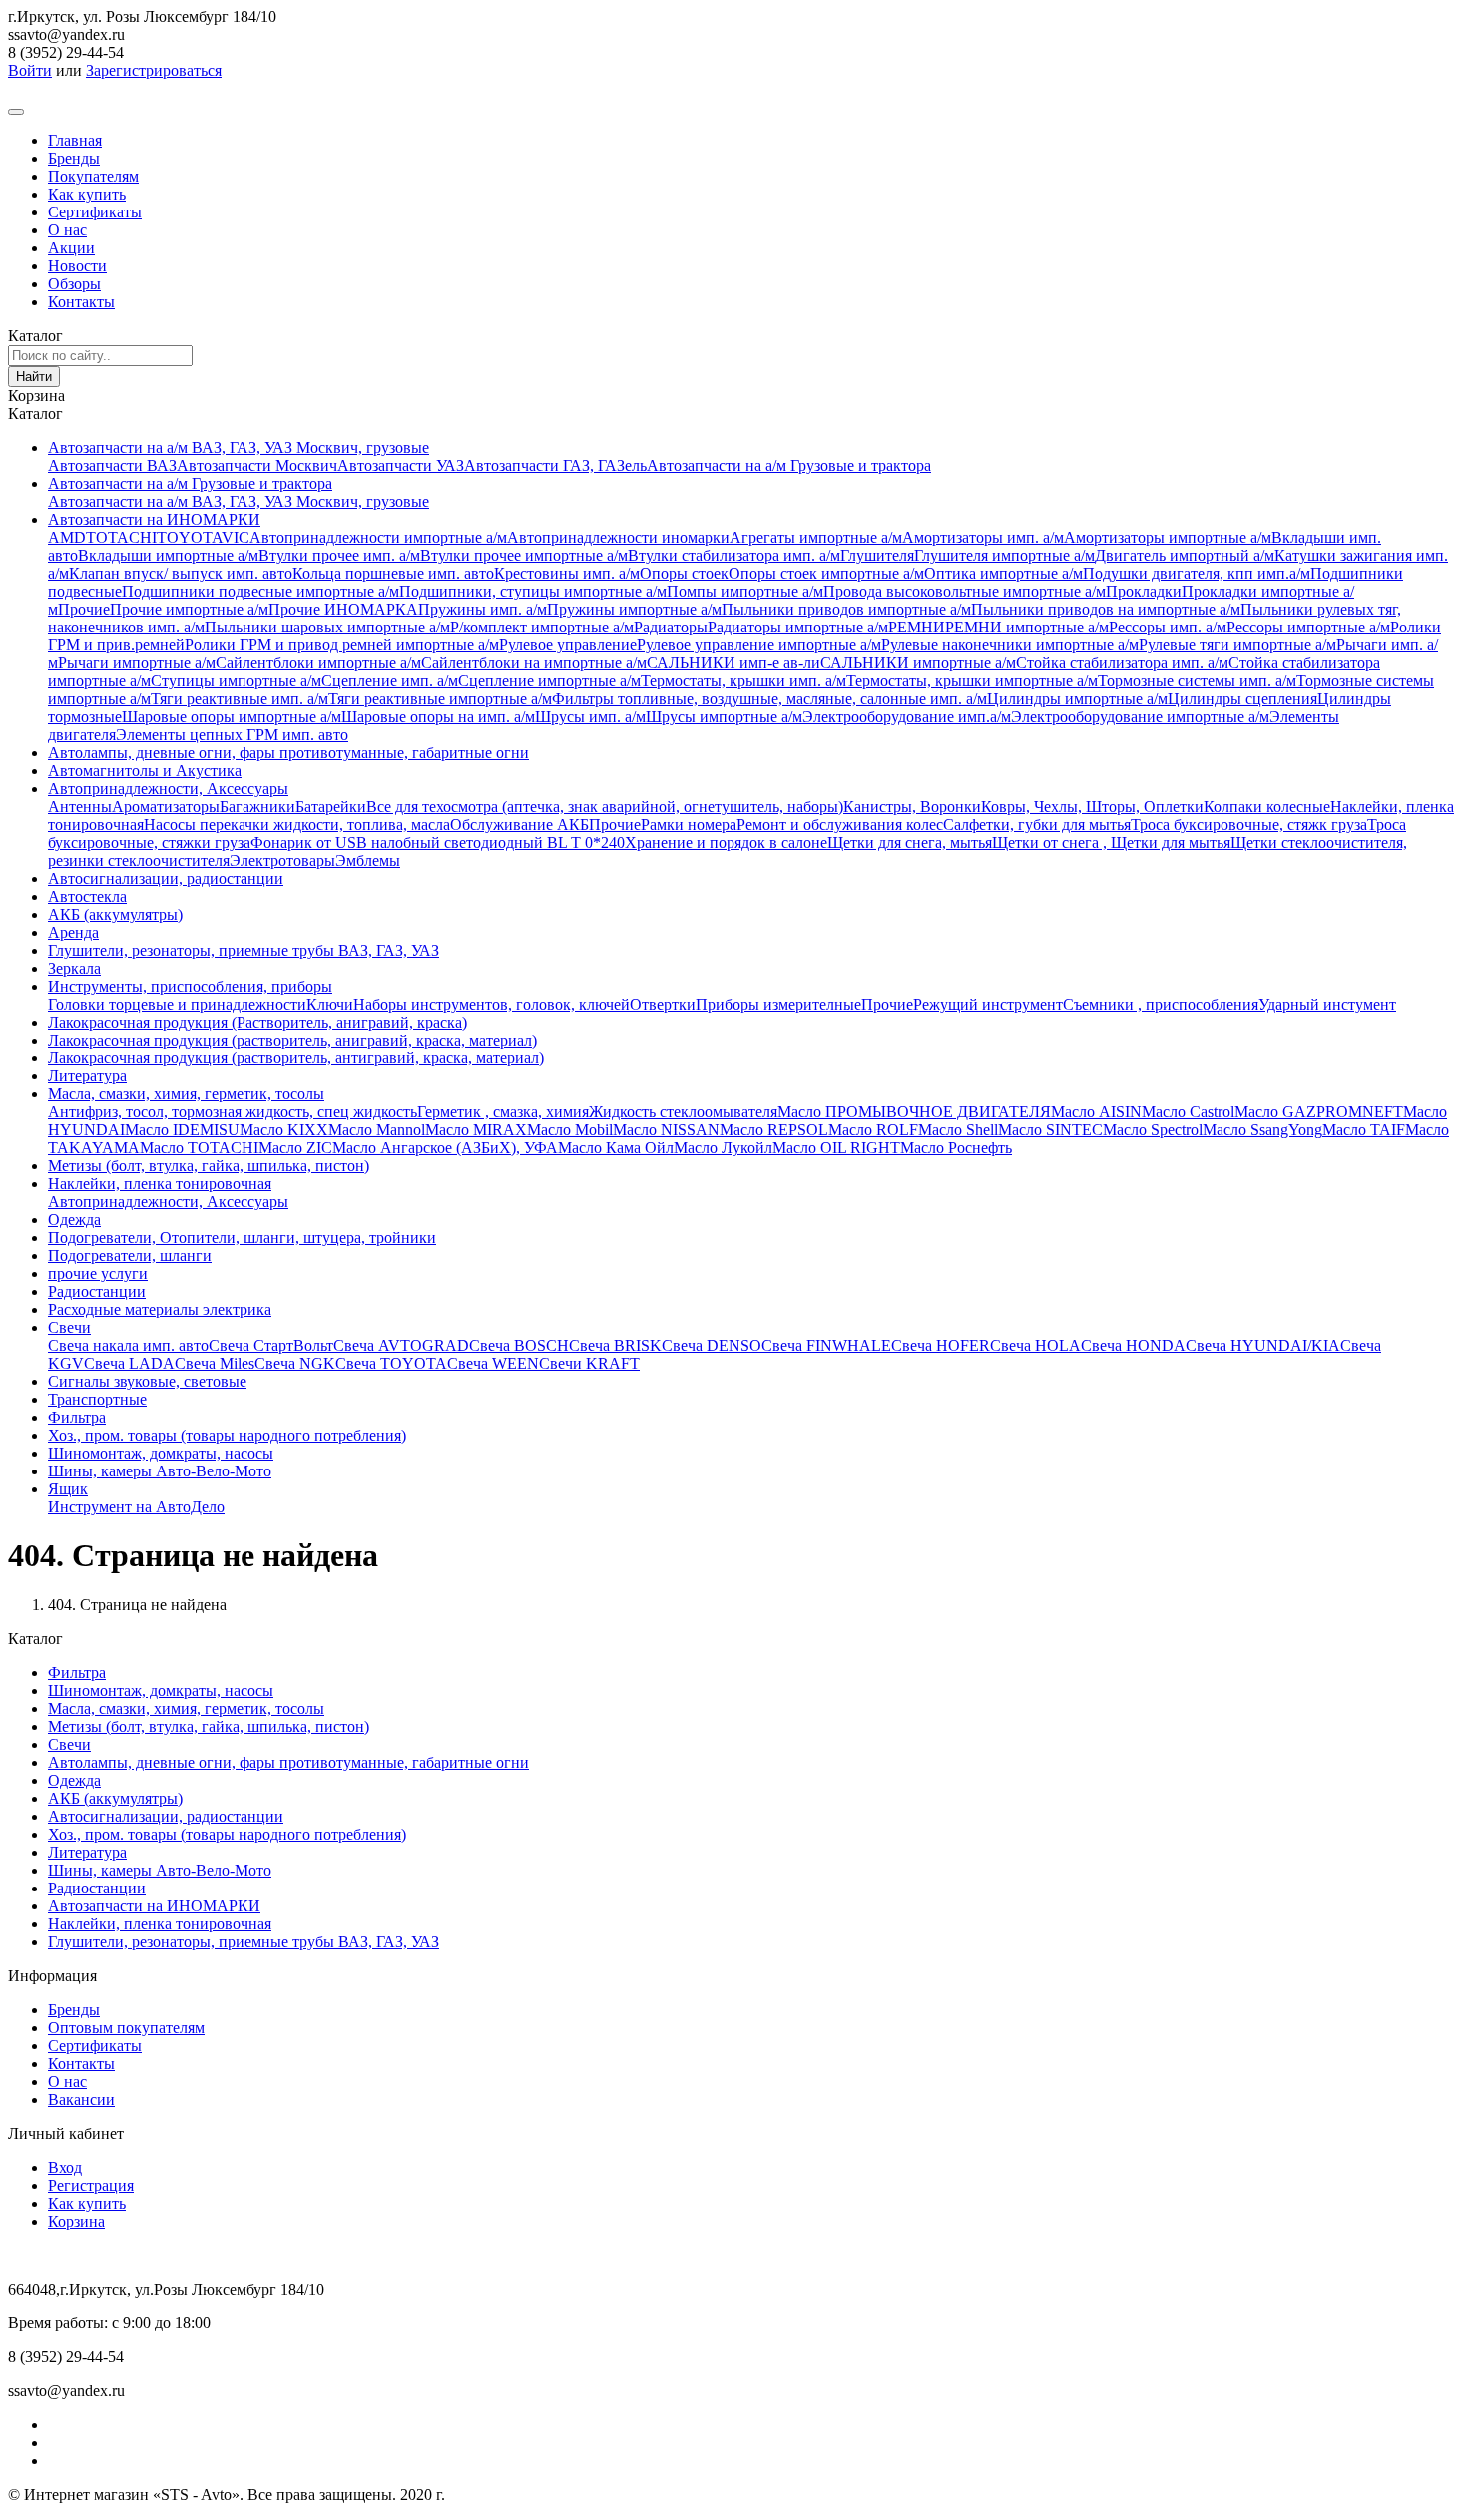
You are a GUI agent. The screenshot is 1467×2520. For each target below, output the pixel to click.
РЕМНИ (917, 627)
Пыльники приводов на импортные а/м (1106, 609)
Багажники (257, 807)
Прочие (84, 609)
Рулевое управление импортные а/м (759, 645)
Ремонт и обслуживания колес (840, 825)
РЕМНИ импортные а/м (1027, 627)
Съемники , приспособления (1161, 1004)
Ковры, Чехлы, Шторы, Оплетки (1092, 807)
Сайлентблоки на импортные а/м (534, 663)
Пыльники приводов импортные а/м (846, 609)
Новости (77, 266)
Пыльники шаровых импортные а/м (327, 627)
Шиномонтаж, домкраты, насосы (161, 1453)
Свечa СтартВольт (271, 1345)
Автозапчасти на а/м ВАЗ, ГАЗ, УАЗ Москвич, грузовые (239, 447)
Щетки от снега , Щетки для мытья (1111, 842)
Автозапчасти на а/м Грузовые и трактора (789, 465)
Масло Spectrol (1153, 1130)
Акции (71, 248)
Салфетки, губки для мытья (1037, 825)
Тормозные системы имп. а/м (1197, 681)
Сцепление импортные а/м (549, 681)
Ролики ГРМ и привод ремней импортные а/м (342, 645)
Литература (87, 1076)
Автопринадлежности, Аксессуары (168, 789)
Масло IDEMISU (182, 1130)
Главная (75, 140)
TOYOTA (189, 537)
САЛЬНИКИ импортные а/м (918, 663)
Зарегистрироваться (154, 70)
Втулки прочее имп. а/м (339, 555)
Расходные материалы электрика (160, 1309)
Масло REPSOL (774, 1130)
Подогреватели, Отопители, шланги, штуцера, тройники (242, 1238)
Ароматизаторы (166, 807)
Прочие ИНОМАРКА (343, 609)
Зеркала (74, 968)
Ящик (68, 1489)
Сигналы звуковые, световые (147, 1381)
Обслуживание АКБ (519, 825)
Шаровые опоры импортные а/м (232, 717)
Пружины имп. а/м (483, 609)
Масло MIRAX (476, 1130)
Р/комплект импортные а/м (542, 627)
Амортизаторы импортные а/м (1168, 537)
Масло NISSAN (666, 1130)
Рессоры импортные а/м (1308, 627)
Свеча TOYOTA (391, 1363)
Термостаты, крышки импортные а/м (972, 681)
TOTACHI (121, 537)
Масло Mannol (377, 1130)
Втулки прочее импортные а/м (524, 555)
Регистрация (91, 2185)
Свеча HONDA (1133, 1345)
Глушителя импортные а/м (1004, 555)
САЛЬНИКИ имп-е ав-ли (733, 663)
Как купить (87, 194)
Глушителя (877, 555)
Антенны (80, 807)
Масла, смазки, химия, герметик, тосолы (186, 1094)
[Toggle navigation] (16, 112)
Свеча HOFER (941, 1345)
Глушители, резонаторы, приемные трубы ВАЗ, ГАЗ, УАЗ (244, 950)
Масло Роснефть (956, 1148)
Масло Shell (958, 1130)
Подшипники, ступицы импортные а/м (533, 591)
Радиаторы (671, 627)
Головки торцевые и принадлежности (177, 1004)
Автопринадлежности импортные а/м (378, 537)
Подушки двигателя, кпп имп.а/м (1197, 573)
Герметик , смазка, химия (503, 1112)
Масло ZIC (295, 1148)
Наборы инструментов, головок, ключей (491, 1004)
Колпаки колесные (1267, 807)
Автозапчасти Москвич (257, 465)
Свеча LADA (129, 1363)
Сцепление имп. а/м (390, 681)
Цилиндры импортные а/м (1077, 699)
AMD (67, 537)
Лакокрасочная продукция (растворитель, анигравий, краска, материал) (292, 1040)
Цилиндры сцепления (1242, 699)
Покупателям (93, 176)
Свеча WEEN (493, 1363)
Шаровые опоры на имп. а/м (438, 717)
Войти (30, 70)
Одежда (74, 1220)
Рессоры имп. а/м (1168, 627)
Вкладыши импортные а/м (168, 555)
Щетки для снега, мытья (910, 842)
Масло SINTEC (1050, 1130)
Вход (65, 2167)
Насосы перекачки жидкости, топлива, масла (297, 825)
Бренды (74, 158)
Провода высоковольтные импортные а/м (965, 591)
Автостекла (87, 896)
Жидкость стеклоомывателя (683, 1112)
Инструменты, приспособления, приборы (190, 986)
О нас (67, 230)
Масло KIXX (284, 1130)
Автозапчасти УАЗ (401, 465)
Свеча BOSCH (519, 1345)
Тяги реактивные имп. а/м (240, 699)
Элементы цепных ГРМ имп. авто (232, 735)
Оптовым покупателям (126, 2028)
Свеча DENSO (712, 1345)
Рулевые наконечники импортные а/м (1010, 645)
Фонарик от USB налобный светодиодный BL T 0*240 (438, 842)
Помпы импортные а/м (745, 591)
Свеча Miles (215, 1363)
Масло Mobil (570, 1130)
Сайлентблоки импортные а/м (318, 663)
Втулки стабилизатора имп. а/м (734, 555)
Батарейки (331, 807)
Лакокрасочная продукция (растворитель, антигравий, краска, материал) (296, 1058)
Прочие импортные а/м (189, 609)
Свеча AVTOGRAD (401, 1345)
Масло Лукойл (723, 1148)
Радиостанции (97, 1291)
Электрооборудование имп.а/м (907, 717)
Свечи (69, 1327)
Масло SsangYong (1262, 1130)
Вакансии (81, 2100)
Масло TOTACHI (199, 1148)
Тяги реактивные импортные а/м (440, 699)
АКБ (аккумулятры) (115, 914)
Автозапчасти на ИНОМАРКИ (154, 519)
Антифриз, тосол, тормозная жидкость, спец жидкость (233, 1112)
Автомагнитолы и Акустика (145, 771)
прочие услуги (98, 1273)
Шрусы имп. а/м (590, 717)
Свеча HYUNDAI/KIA (1263, 1345)
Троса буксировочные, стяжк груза (1249, 825)
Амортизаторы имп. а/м (983, 537)
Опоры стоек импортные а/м (826, 573)
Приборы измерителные (778, 1004)
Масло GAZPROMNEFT (1319, 1112)
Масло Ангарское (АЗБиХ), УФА (445, 1148)
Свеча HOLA (1035, 1345)
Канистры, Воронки (912, 807)
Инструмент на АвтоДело (136, 1507)
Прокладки (1144, 591)
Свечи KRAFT (589, 1363)
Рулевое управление (568, 645)
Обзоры (74, 284)
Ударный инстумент (1327, 1004)
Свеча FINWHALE (826, 1345)
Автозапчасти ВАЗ (112, 465)
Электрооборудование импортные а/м (1140, 717)
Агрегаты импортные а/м (816, 537)
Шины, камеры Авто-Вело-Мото (160, 1471)
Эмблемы (368, 860)
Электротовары (282, 860)
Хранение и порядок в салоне (726, 842)
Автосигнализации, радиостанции (166, 878)
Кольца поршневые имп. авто (393, 573)
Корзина (76, 2221)
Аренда (73, 932)
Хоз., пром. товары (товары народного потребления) (227, 1435)
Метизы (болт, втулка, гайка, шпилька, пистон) (209, 1166)
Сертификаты (95, 212)
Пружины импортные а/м (634, 609)
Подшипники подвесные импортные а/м (260, 591)
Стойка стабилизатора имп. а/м (1122, 663)
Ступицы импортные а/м (236, 681)
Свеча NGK (295, 1363)
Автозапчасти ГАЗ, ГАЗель (555, 465)
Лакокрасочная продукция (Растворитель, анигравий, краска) (257, 1022)
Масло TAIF (1364, 1130)
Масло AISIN (1096, 1112)
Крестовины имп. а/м (567, 573)
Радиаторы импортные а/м (798, 627)
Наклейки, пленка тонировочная (160, 1184)
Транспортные (97, 1399)
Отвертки (663, 1004)
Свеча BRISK (615, 1345)
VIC (236, 537)
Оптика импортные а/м (1003, 573)
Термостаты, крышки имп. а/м (743, 681)
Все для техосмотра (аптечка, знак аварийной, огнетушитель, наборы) (605, 807)
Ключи (330, 1004)
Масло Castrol (1188, 1112)
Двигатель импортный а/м (1185, 555)
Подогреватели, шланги (130, 1256)
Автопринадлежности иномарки (618, 537)
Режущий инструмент (988, 1004)
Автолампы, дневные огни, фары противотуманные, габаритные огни (288, 753)
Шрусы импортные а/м (724, 717)
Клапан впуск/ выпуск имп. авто (181, 573)
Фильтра (77, 1417)
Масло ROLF (873, 1130)
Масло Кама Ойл (616, 1148)
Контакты (81, 302)
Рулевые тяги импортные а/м (1237, 645)
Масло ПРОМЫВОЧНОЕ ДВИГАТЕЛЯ (914, 1112)
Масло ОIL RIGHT (836, 1148)
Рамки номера (689, 825)
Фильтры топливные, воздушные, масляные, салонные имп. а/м (769, 699)
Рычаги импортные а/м (137, 663)
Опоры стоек (684, 573)
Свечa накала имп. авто (128, 1345)
